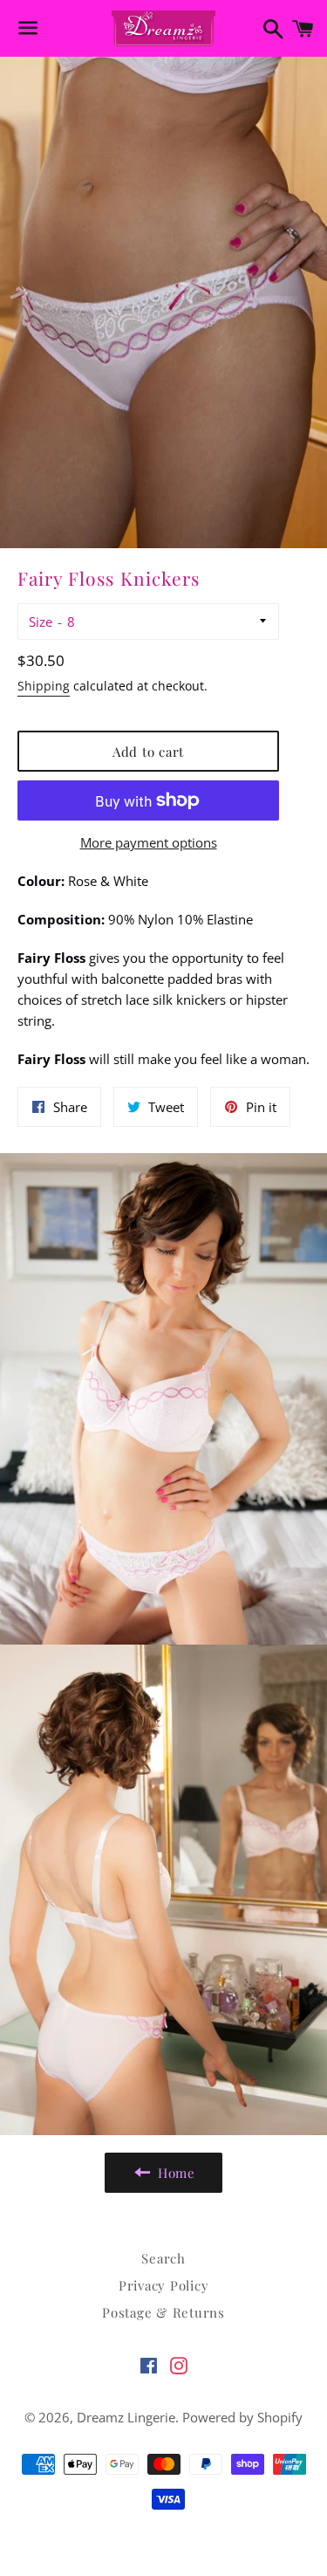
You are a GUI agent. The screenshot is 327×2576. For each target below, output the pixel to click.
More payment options (149, 842)
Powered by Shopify (242, 2417)
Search (163, 2258)
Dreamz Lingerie (126, 2417)
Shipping (44, 686)
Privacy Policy (164, 2285)
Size (41, 622)
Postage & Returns (163, 2312)
